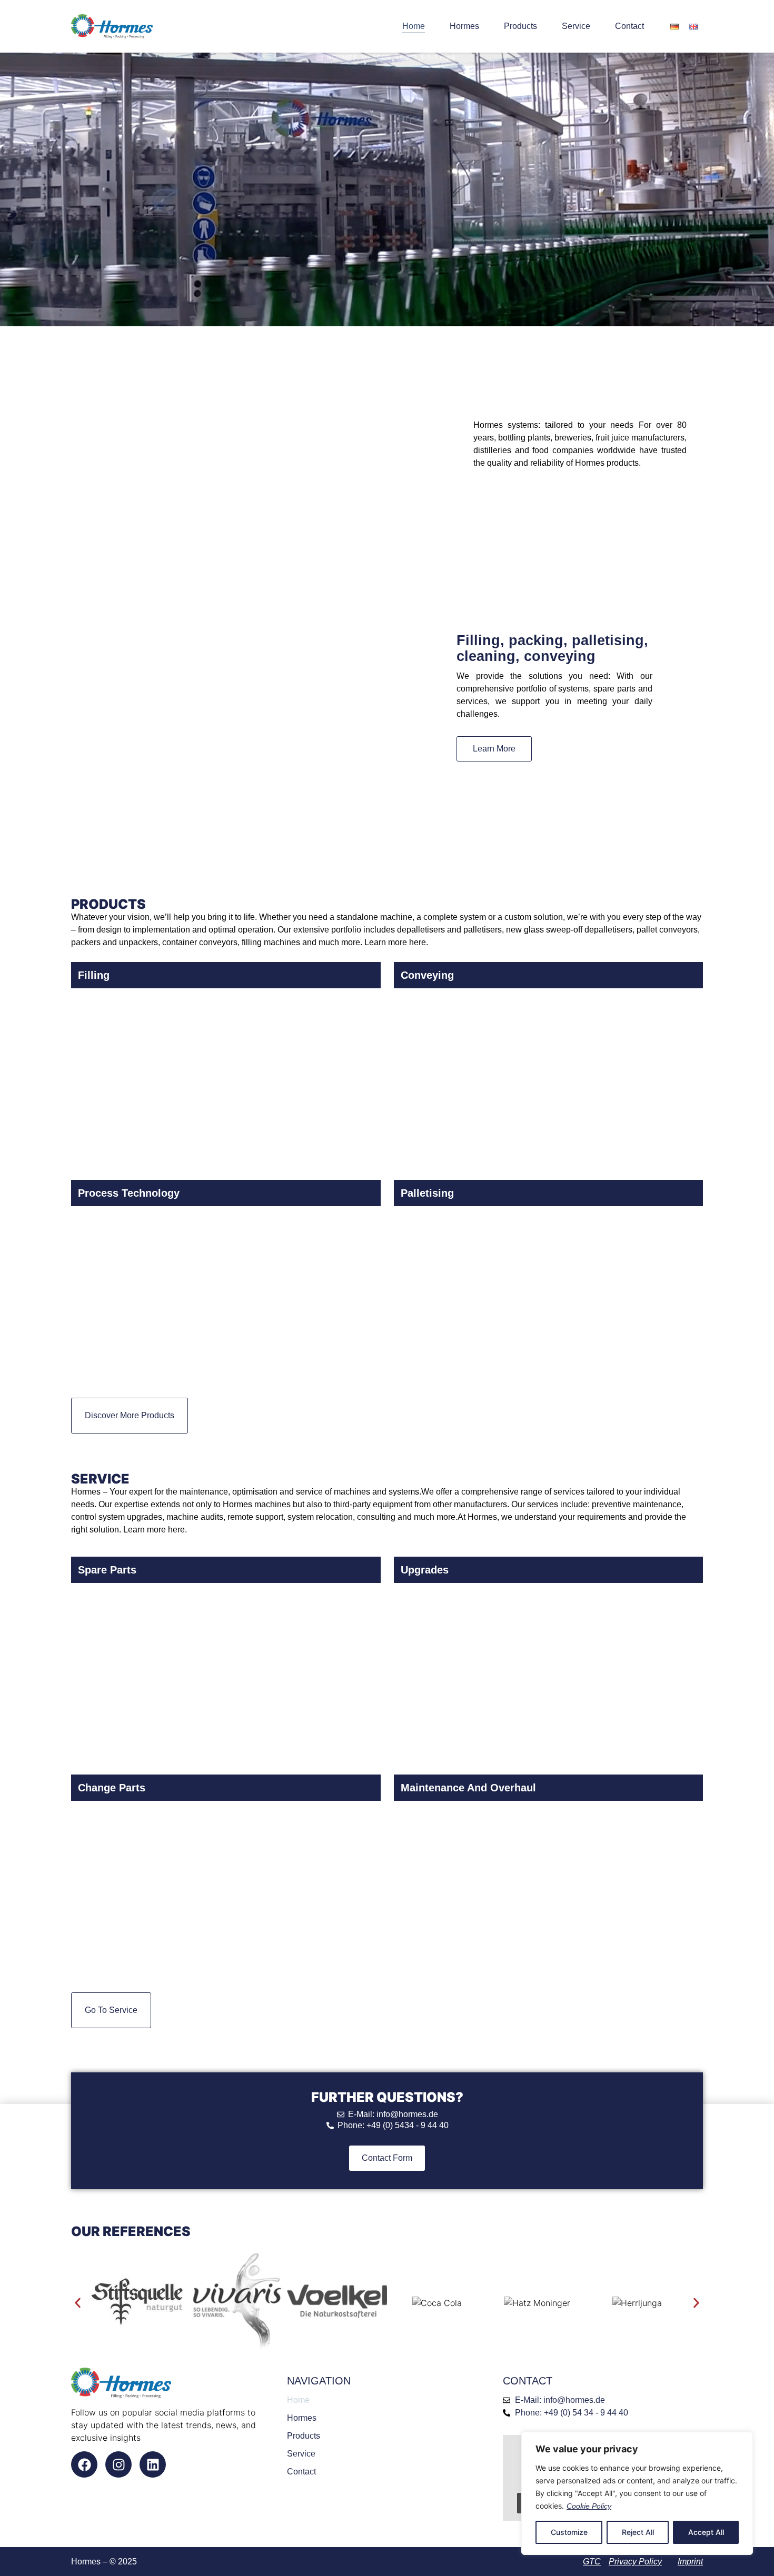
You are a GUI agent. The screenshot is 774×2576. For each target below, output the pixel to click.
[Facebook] (84, 2464)
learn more (494, 749)
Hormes (464, 26)
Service (576, 26)
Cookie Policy (589, 2506)
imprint (690, 2562)
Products (520, 26)
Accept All (706, 2532)
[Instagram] (118, 2464)
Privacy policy (635, 2562)
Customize (569, 2532)
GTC (592, 2562)
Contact (629, 26)
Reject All (638, 2532)
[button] (78, 2303)
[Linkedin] (153, 2464)
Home (414, 26)
